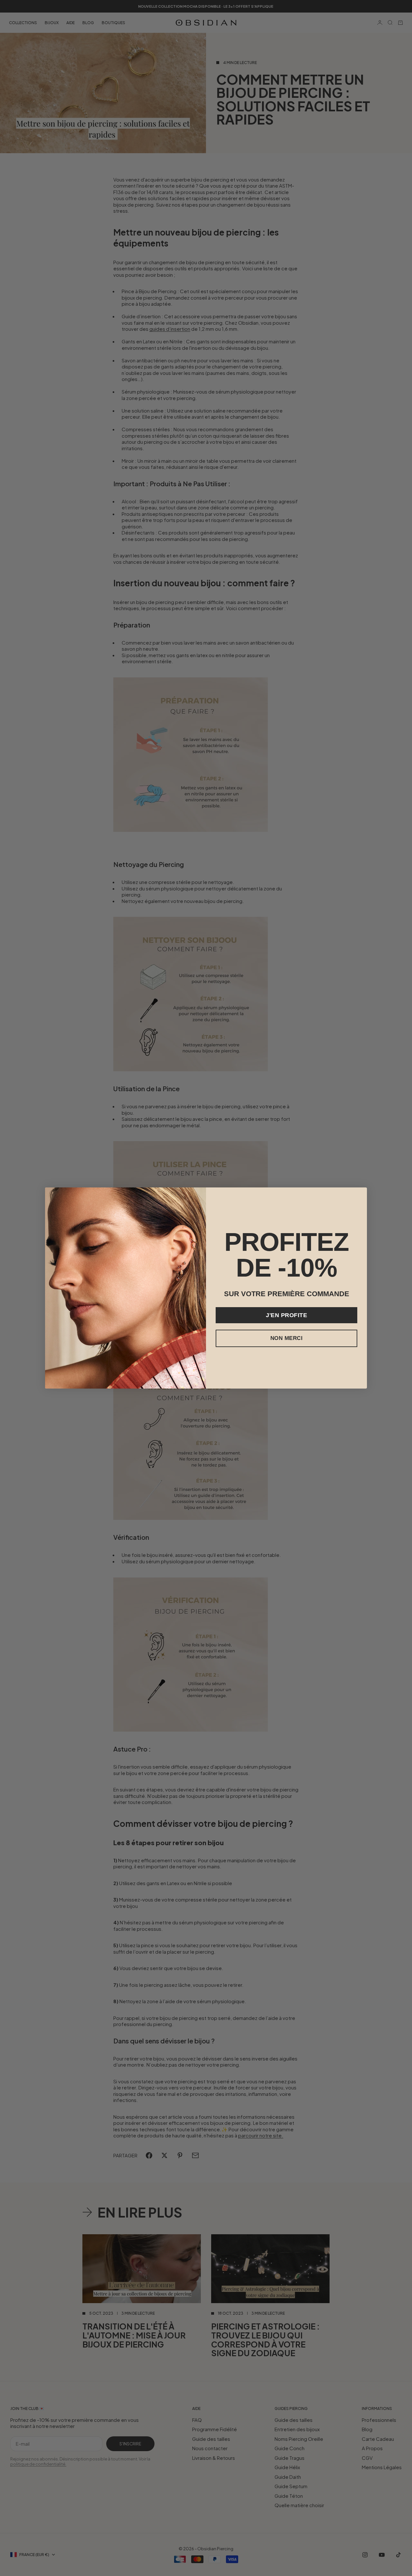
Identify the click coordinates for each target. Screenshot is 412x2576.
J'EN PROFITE (286, 1315)
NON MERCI (287, 1338)
